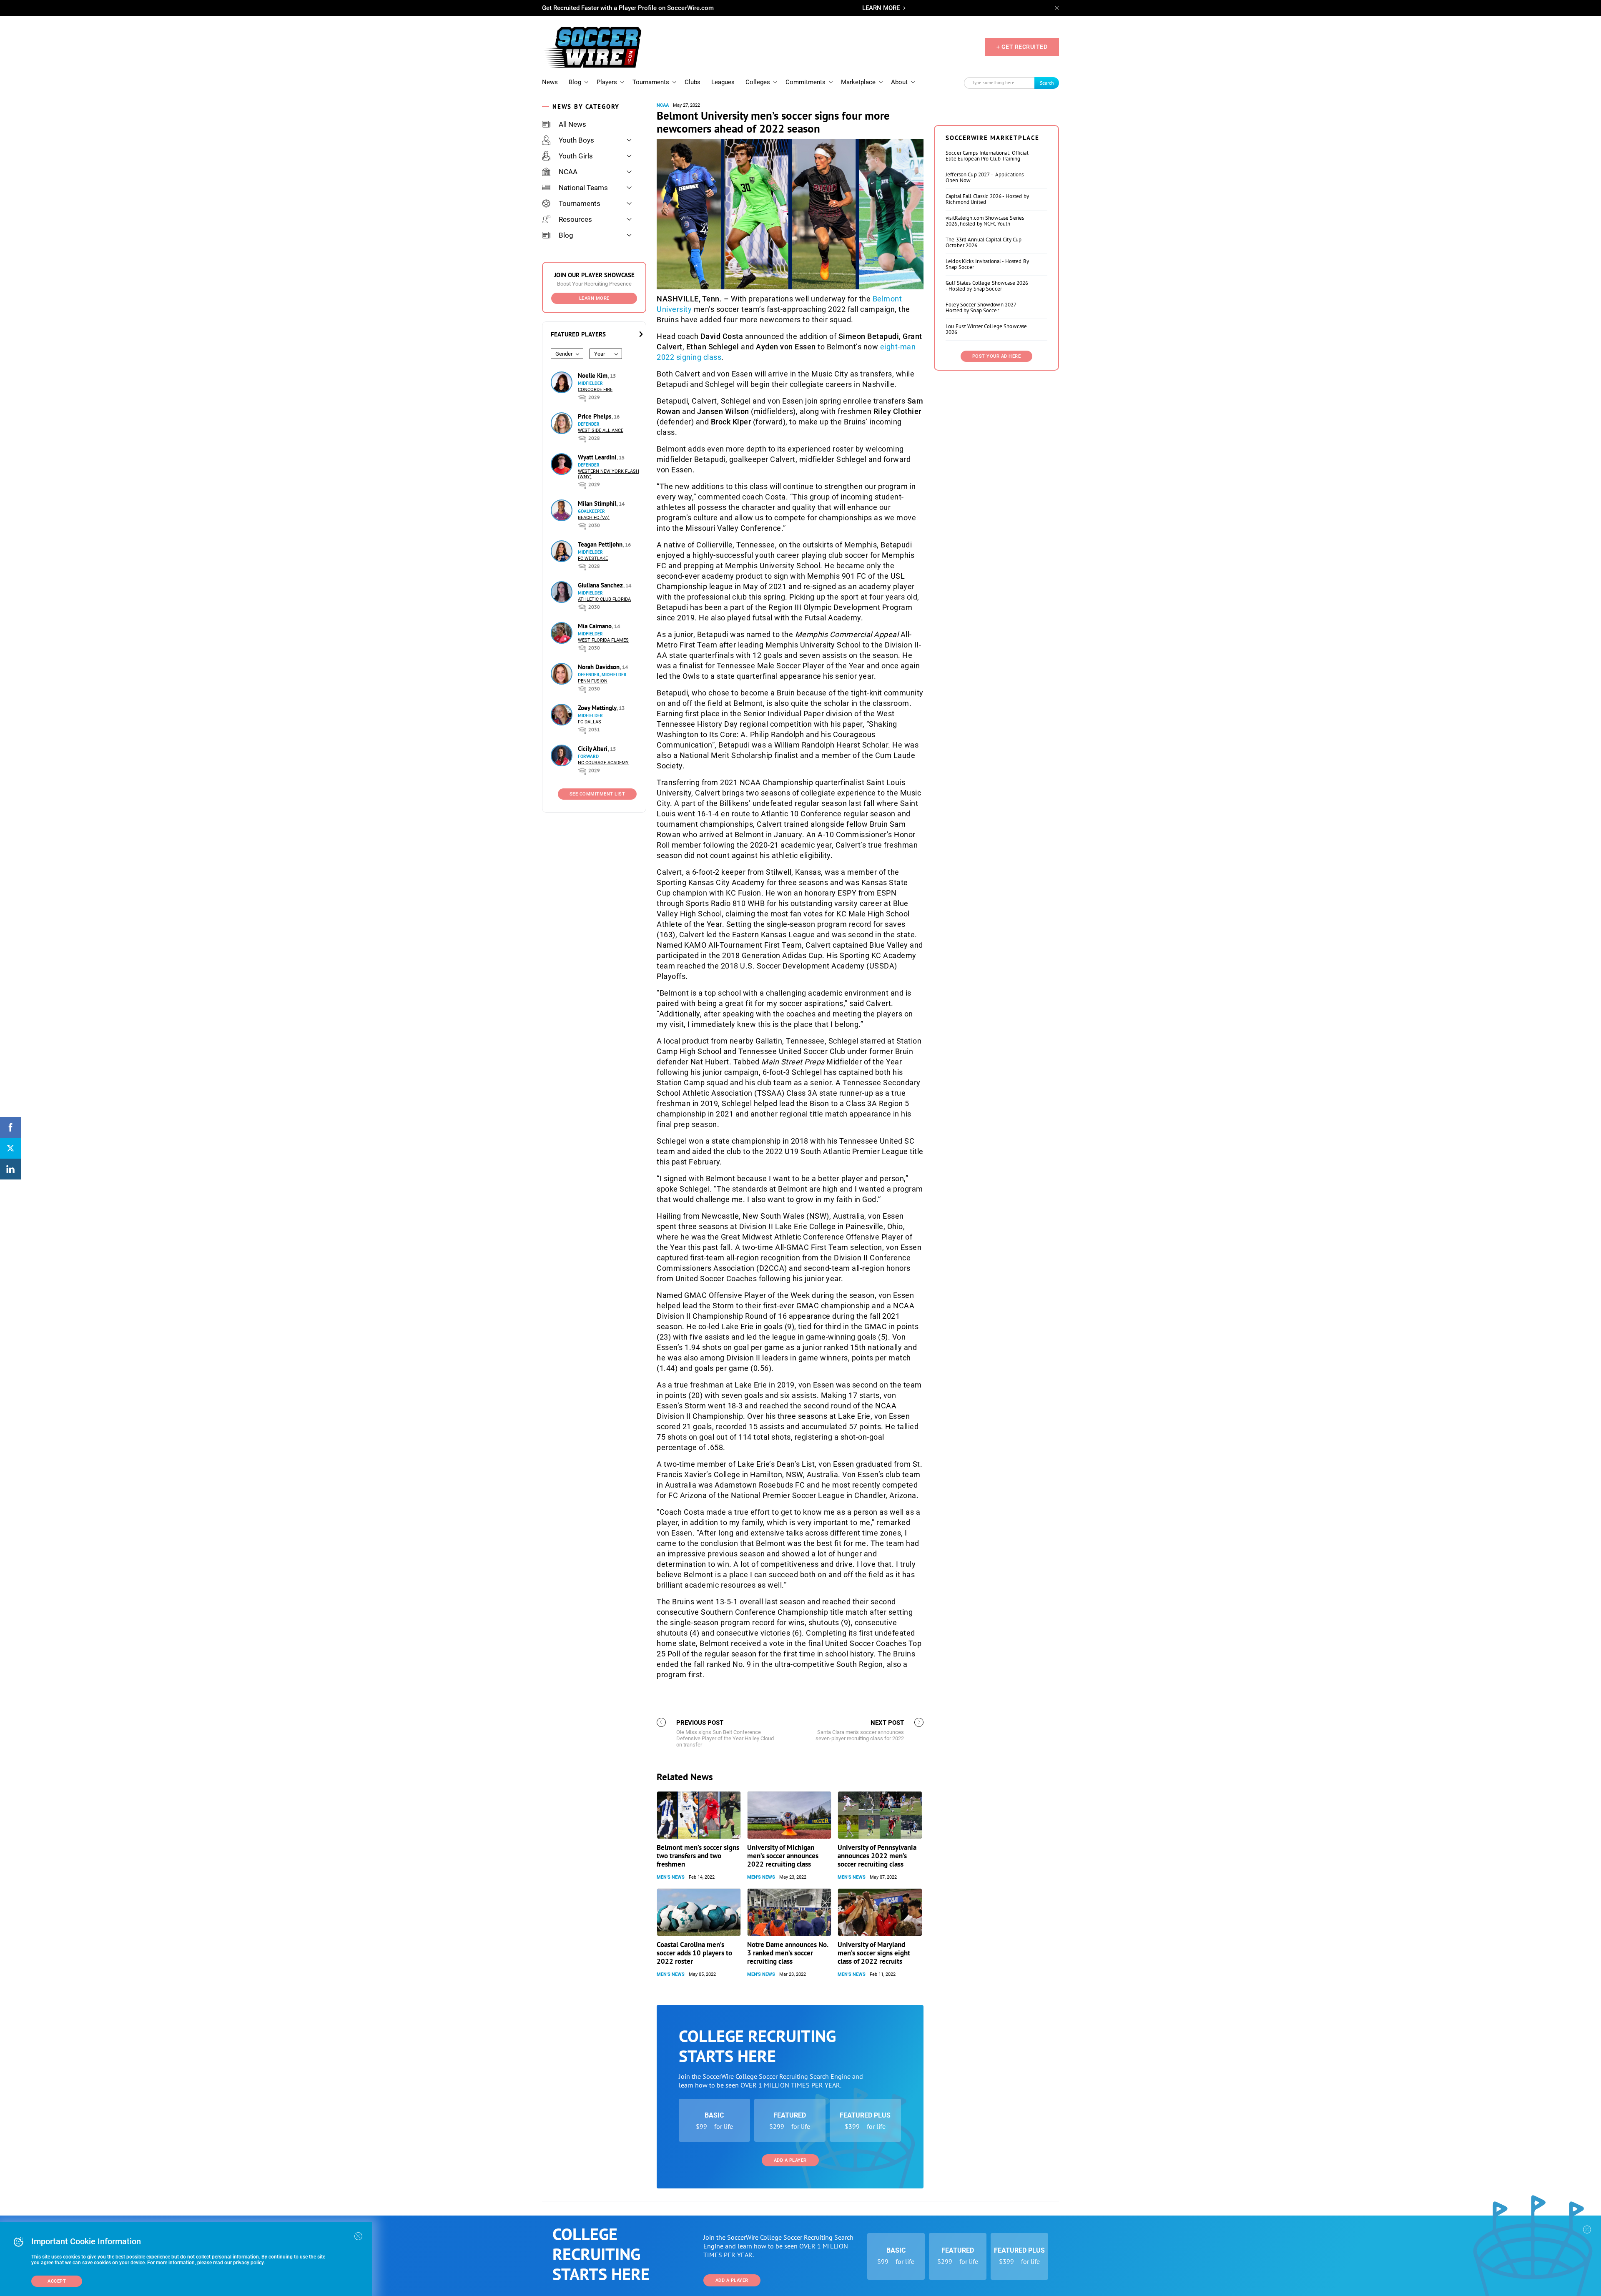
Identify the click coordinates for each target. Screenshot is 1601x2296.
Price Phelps (595, 416)
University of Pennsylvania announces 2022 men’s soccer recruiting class (877, 1856)
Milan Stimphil (598, 503)
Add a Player (790, 2160)
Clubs (693, 82)
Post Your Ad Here (997, 356)
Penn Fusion (593, 681)
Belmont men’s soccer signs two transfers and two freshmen (698, 1856)
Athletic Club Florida (604, 599)
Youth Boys (576, 140)
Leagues (723, 82)
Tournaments (651, 82)
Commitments (806, 82)
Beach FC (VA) (594, 518)
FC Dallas (590, 722)
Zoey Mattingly (598, 708)
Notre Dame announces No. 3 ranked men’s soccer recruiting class (788, 1953)
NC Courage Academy (603, 763)
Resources (575, 219)
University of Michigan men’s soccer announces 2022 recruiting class (783, 1856)
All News (572, 124)
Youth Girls (576, 156)
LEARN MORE (881, 8)
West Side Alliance (601, 430)
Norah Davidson (600, 667)
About (899, 82)
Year (600, 354)
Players (607, 82)
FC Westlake (593, 558)
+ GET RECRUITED (1022, 47)
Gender (564, 354)
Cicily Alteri (593, 749)
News (550, 82)
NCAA (568, 172)
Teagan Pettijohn (601, 544)
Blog (575, 82)
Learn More (594, 298)
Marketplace (858, 82)
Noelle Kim (593, 375)
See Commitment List (597, 794)
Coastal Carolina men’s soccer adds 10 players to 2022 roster (694, 1953)
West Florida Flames (603, 640)
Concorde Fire (595, 390)
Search (1047, 83)
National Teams (583, 188)
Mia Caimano (596, 626)
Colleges (758, 82)
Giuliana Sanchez (601, 585)
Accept (57, 2281)
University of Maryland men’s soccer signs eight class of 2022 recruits (874, 1953)
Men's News (671, 1877)
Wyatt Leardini (598, 457)
